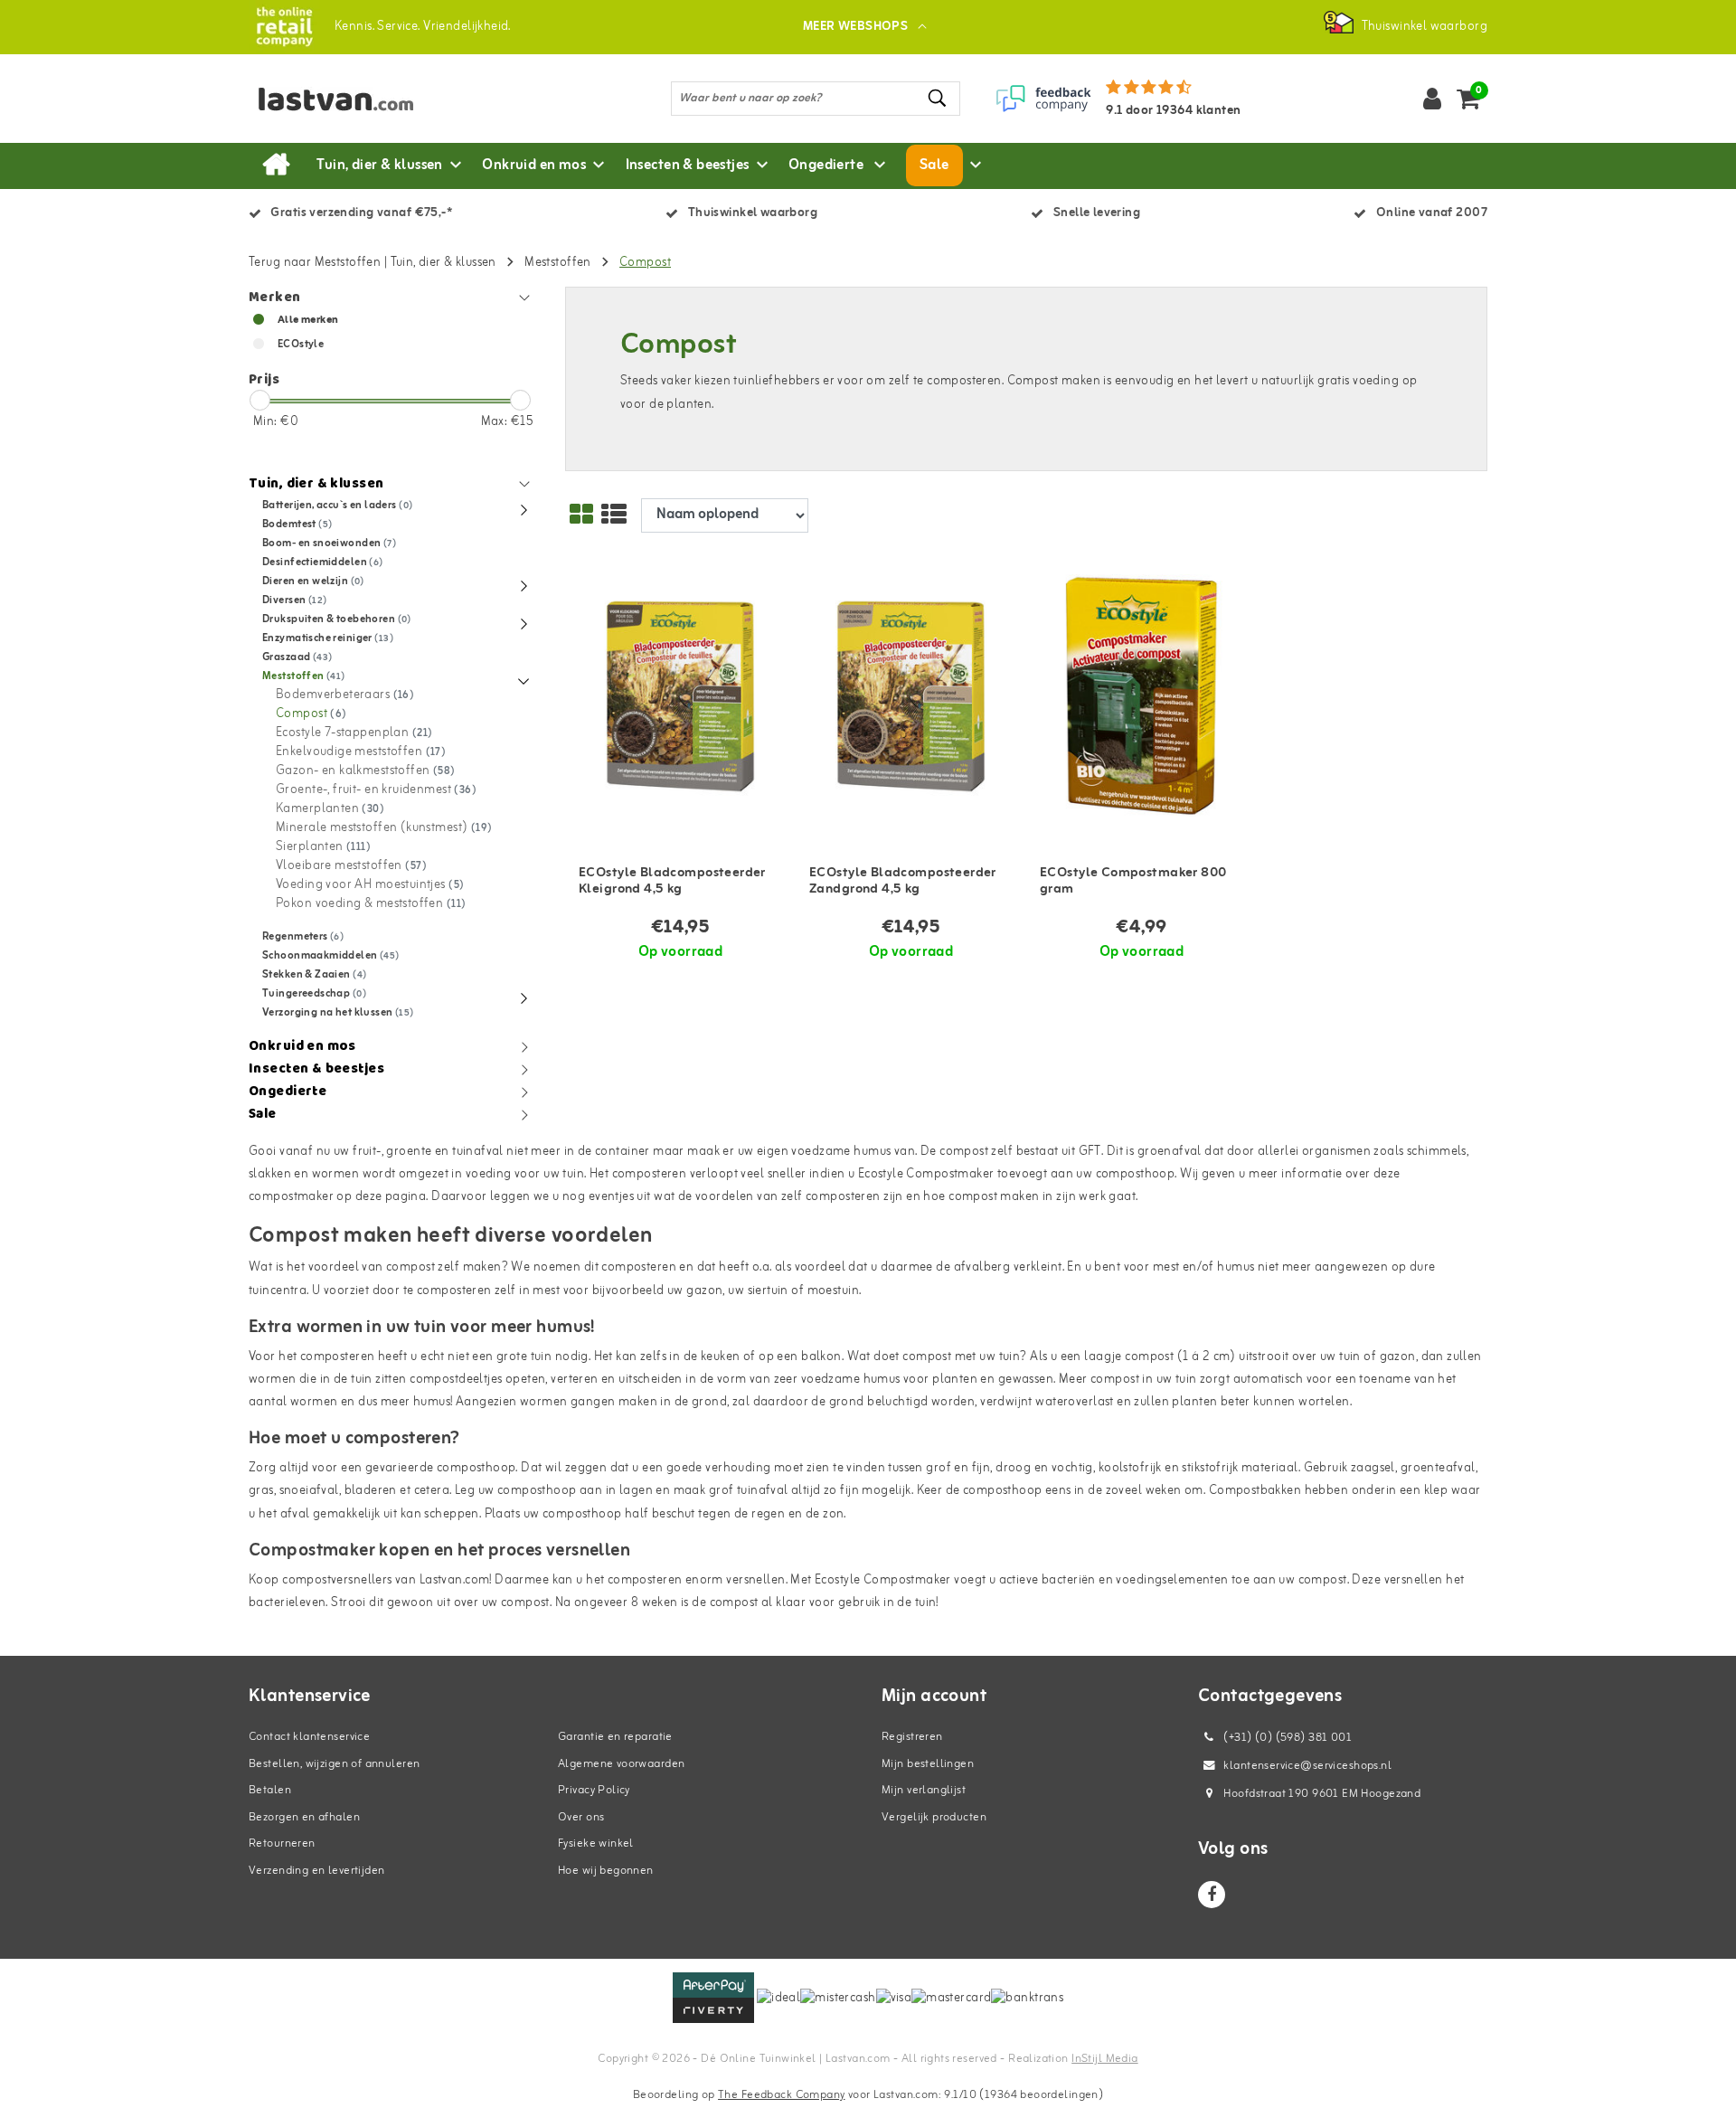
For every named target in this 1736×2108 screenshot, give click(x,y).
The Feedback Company (781, 2095)
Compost (645, 263)
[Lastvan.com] (284, 27)
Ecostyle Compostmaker (926, 1174)
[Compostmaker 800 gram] (1142, 697)
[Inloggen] (1432, 99)
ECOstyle (301, 345)
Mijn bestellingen (928, 1764)
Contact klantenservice (309, 1737)
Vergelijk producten (934, 1817)
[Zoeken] (939, 98)
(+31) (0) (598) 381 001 (1286, 1738)
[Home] (276, 165)
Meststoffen (558, 263)
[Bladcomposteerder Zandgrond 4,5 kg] (911, 697)
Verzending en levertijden (317, 1871)
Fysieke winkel (596, 1843)
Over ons (581, 1817)
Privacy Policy (594, 1790)
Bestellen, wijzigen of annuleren (334, 1764)
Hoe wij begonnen (606, 1871)
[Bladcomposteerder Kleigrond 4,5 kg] (680, 697)
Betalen (270, 1790)
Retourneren (282, 1843)
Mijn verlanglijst (924, 1790)
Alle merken (308, 320)
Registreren (912, 1737)
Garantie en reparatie (615, 1737)
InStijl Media (1104, 2059)
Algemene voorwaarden (621, 1764)
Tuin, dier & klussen (443, 263)
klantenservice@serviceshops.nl (1307, 1766)
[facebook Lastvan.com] (1212, 1895)
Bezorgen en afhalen (304, 1817)
